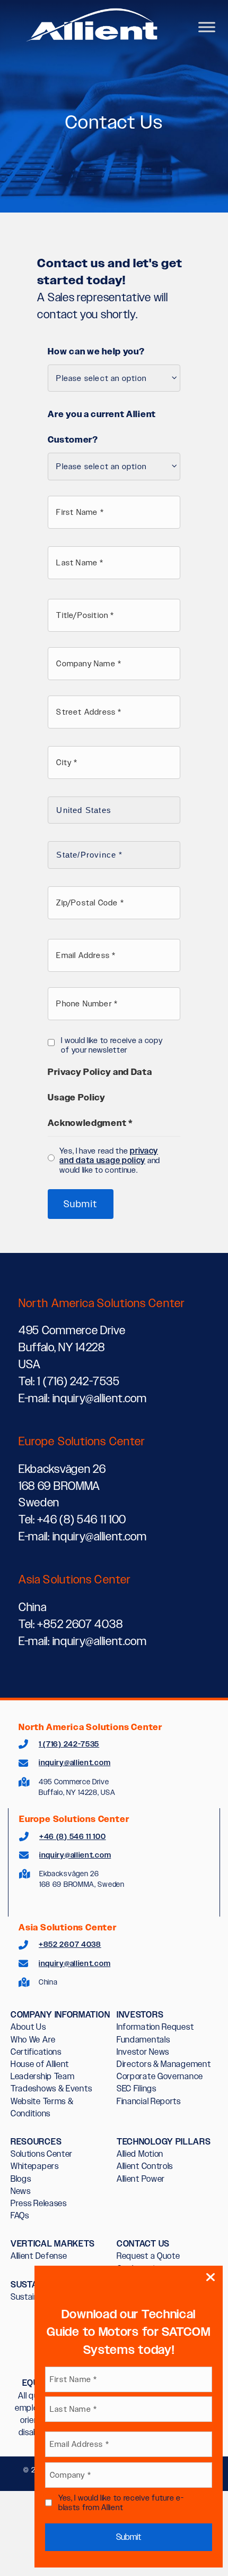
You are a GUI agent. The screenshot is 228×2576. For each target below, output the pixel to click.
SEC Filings (137, 2088)
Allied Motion (140, 2154)
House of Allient (40, 2064)
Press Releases (39, 2203)
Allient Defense (39, 2256)
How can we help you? (96, 351)
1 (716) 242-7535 (69, 1744)
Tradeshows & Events (51, 2088)
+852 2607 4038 (70, 1944)
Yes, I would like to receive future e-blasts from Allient (121, 2502)
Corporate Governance (160, 2076)
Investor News (143, 2052)
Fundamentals (143, 2040)
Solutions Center (42, 2154)
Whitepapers (35, 2166)
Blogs (21, 2179)
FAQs (20, 2215)
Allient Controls (145, 2166)
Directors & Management (164, 2064)
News (21, 2191)
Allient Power (141, 2179)
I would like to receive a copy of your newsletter (112, 1045)
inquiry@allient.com (74, 1762)
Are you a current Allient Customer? (102, 427)
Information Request (155, 2027)
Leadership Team (43, 2076)
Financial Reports (149, 2101)
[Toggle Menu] (207, 27)
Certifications (36, 2052)
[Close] (211, 2278)
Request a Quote (148, 2256)
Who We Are (33, 2040)
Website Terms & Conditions (42, 2107)
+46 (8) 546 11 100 (73, 1836)
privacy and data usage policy (109, 1156)
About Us (28, 2027)
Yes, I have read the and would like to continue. (110, 1160)
